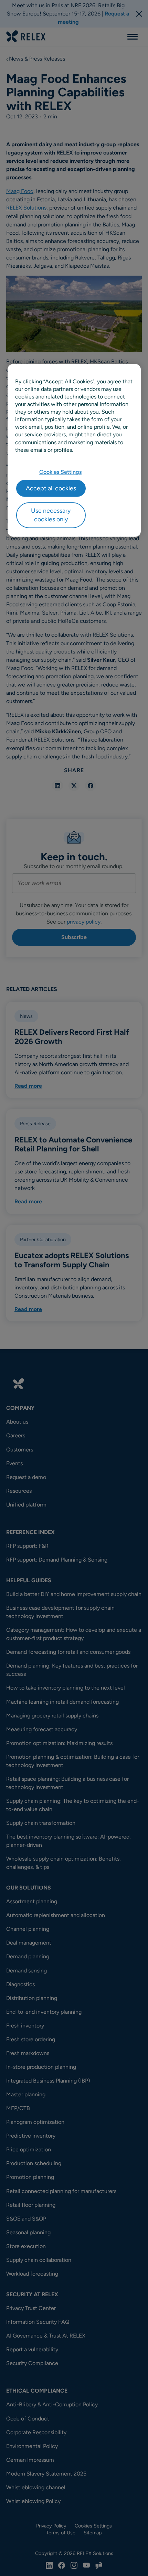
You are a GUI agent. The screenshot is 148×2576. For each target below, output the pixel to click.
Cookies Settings (60, 472)
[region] (74, 450)
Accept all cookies (51, 488)
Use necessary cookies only (51, 515)
